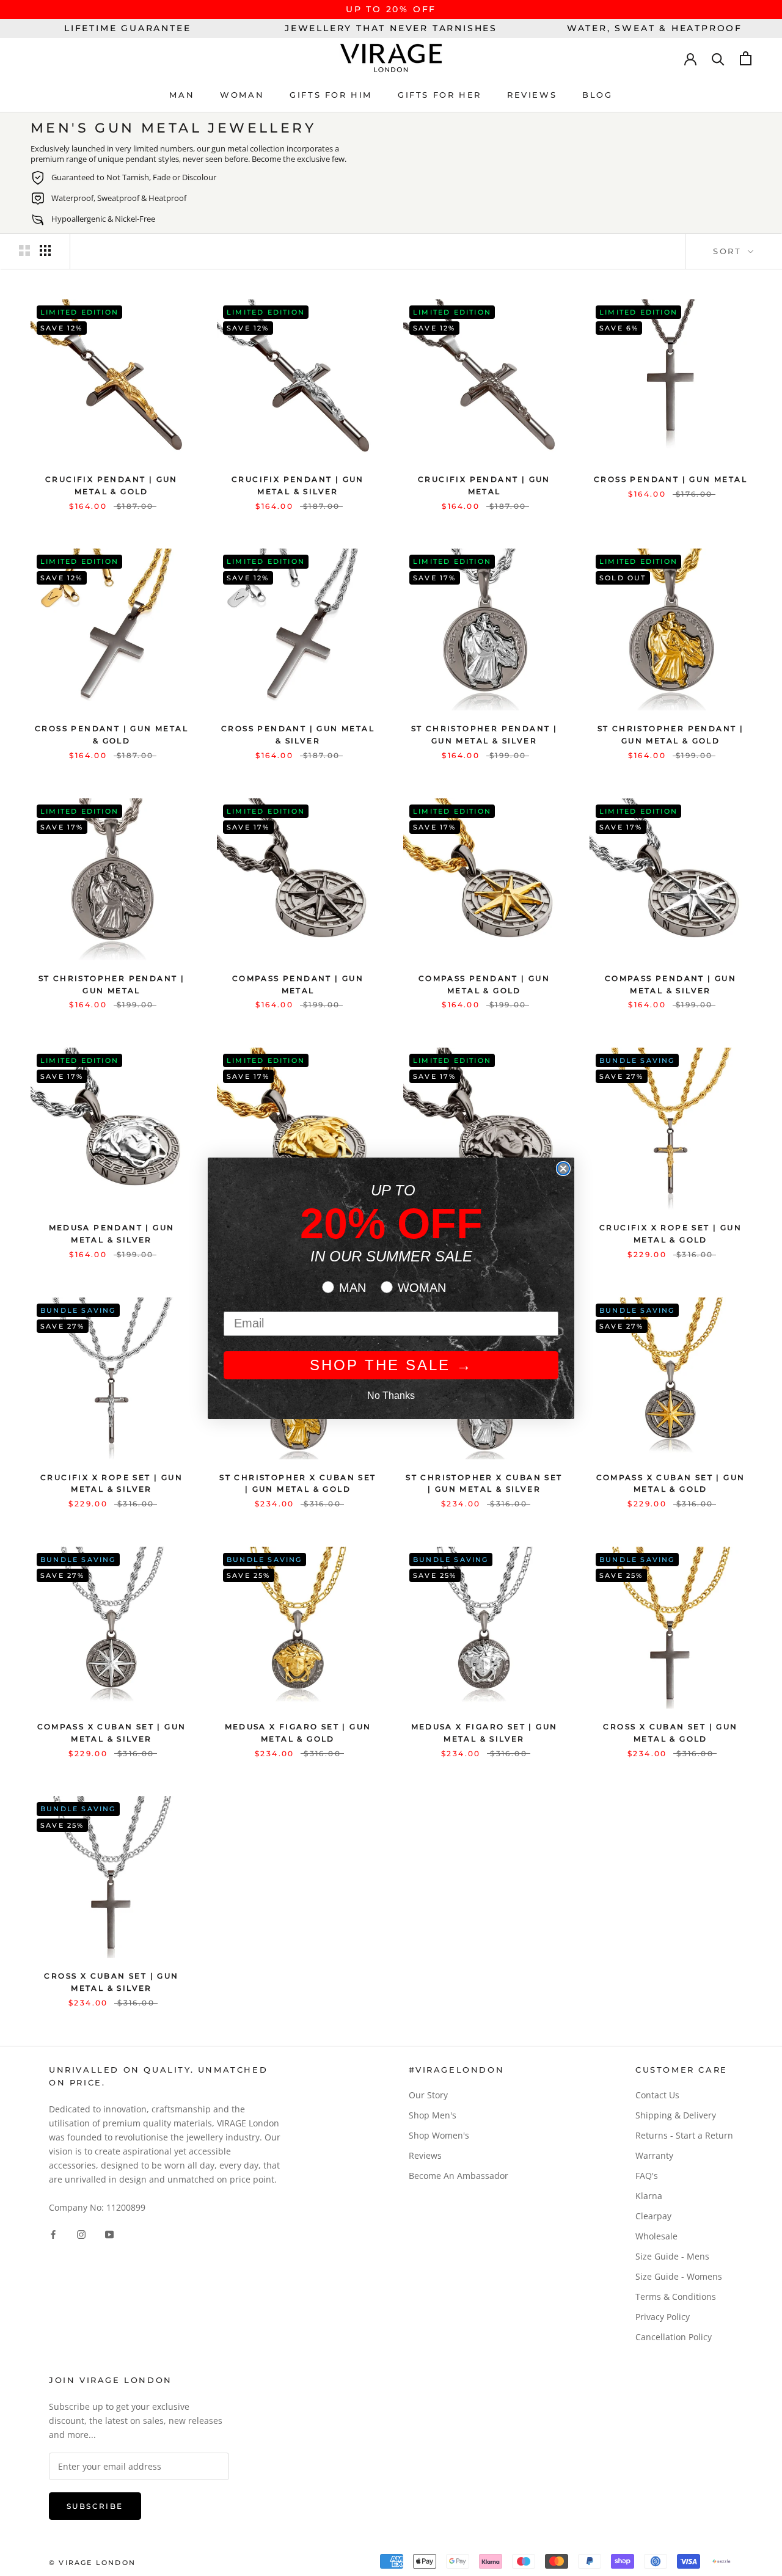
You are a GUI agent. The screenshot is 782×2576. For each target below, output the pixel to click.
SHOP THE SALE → (391, 1365)
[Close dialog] (563, 1169)
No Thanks (391, 1396)
